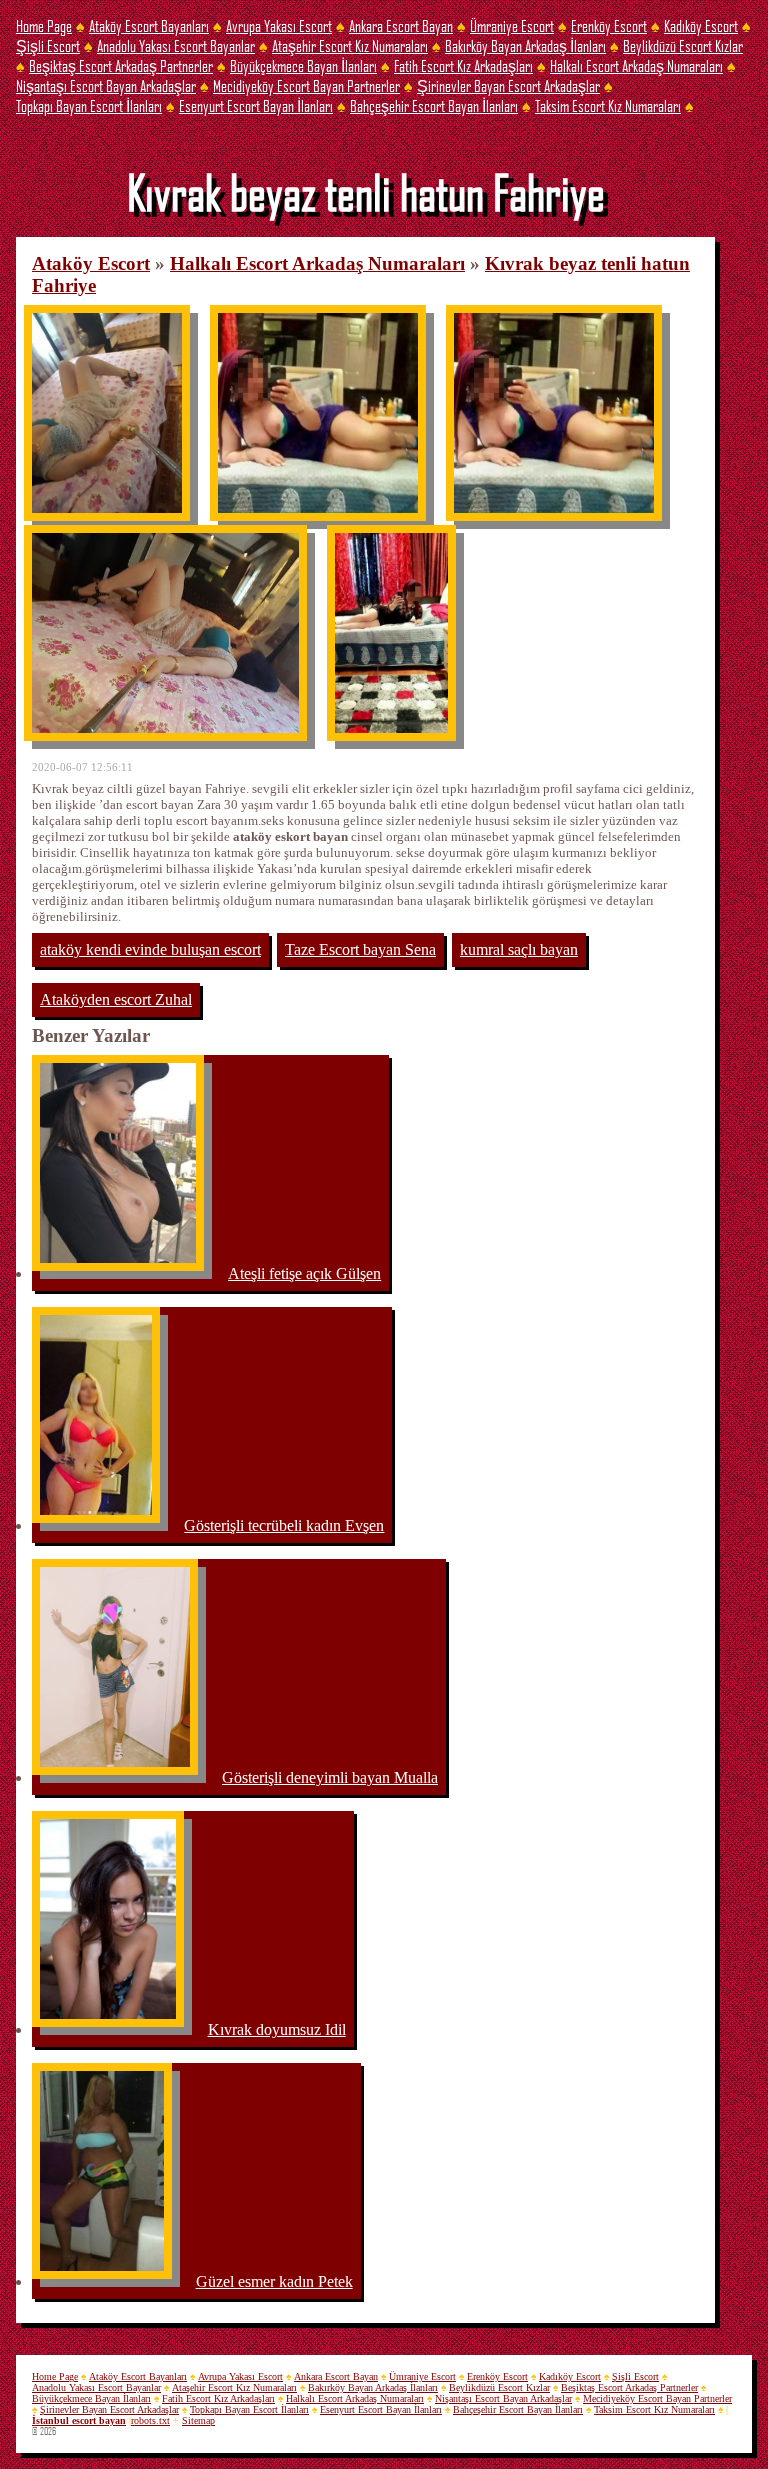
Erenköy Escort (609, 25)
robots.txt (150, 2420)
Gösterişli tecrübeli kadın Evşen (284, 1525)
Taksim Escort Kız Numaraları (608, 105)
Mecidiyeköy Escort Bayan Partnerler (306, 85)
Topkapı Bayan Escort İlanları (89, 105)
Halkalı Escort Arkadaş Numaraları (636, 65)
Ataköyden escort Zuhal (116, 999)
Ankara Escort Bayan (401, 25)
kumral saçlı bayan (519, 949)
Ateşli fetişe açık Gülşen (304, 1273)
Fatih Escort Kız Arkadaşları (463, 65)
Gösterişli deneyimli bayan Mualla (330, 1777)
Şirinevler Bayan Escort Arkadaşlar (508, 85)
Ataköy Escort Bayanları (149, 25)
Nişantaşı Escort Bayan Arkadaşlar (106, 85)
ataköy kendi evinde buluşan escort (150, 949)
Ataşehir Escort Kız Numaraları (350, 45)
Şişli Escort (48, 45)
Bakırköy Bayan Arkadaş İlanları (525, 45)
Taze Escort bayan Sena (360, 949)
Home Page (44, 25)
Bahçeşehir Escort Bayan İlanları (434, 105)
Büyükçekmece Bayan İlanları (303, 65)
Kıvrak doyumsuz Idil (277, 2029)
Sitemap (198, 2420)
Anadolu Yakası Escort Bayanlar (176, 45)
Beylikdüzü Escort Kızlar (683, 45)
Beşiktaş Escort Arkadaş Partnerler (121, 65)
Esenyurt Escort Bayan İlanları (256, 105)
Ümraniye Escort (512, 25)
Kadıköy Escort (701, 25)
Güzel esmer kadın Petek (274, 2281)
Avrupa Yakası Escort (279, 25)
